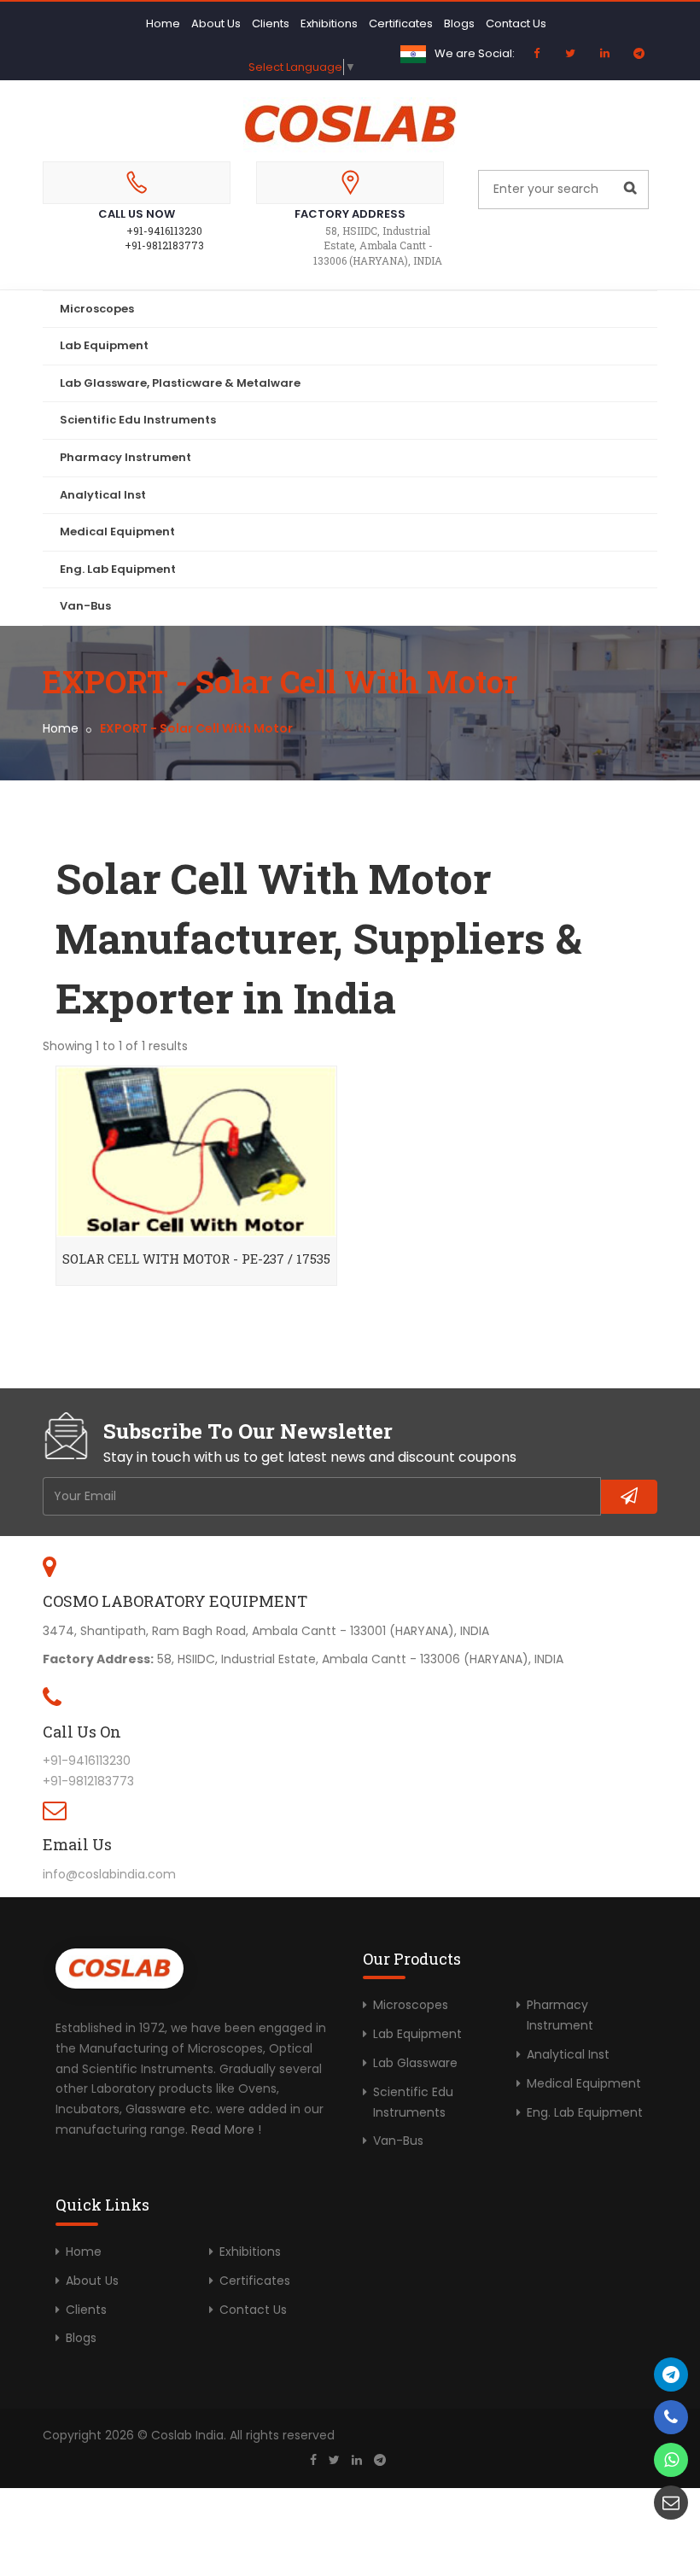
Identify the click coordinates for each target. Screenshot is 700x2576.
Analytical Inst (103, 495)
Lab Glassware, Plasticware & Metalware (180, 383)
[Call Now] (671, 2374)
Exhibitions (329, 23)
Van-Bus (85, 606)
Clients (271, 23)
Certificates (401, 23)
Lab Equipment (104, 345)
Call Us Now (137, 214)
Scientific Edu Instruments (138, 420)
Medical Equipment (117, 532)
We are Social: (475, 53)
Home (163, 23)
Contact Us (516, 23)
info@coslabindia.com (109, 1874)
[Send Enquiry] (671, 2503)
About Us (216, 23)
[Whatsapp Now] (671, 2460)
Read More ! (226, 2129)
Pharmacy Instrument (125, 457)
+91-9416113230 (164, 231)
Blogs (459, 23)
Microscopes (97, 309)
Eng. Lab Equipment (118, 569)
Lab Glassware (415, 2063)
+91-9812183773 (164, 245)
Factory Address (350, 214)
